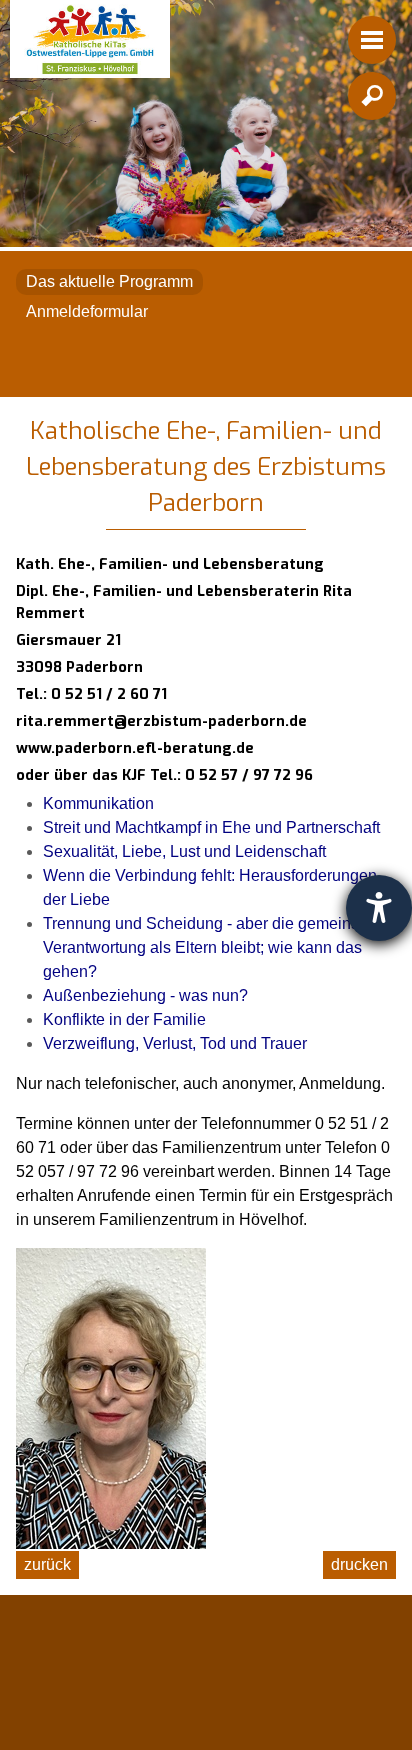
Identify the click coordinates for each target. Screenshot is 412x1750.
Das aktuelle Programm (109, 281)
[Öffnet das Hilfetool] (379, 908)
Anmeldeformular (87, 311)
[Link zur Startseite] (90, 39)
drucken (359, 1564)
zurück (47, 1564)
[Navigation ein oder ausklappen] (372, 40)
